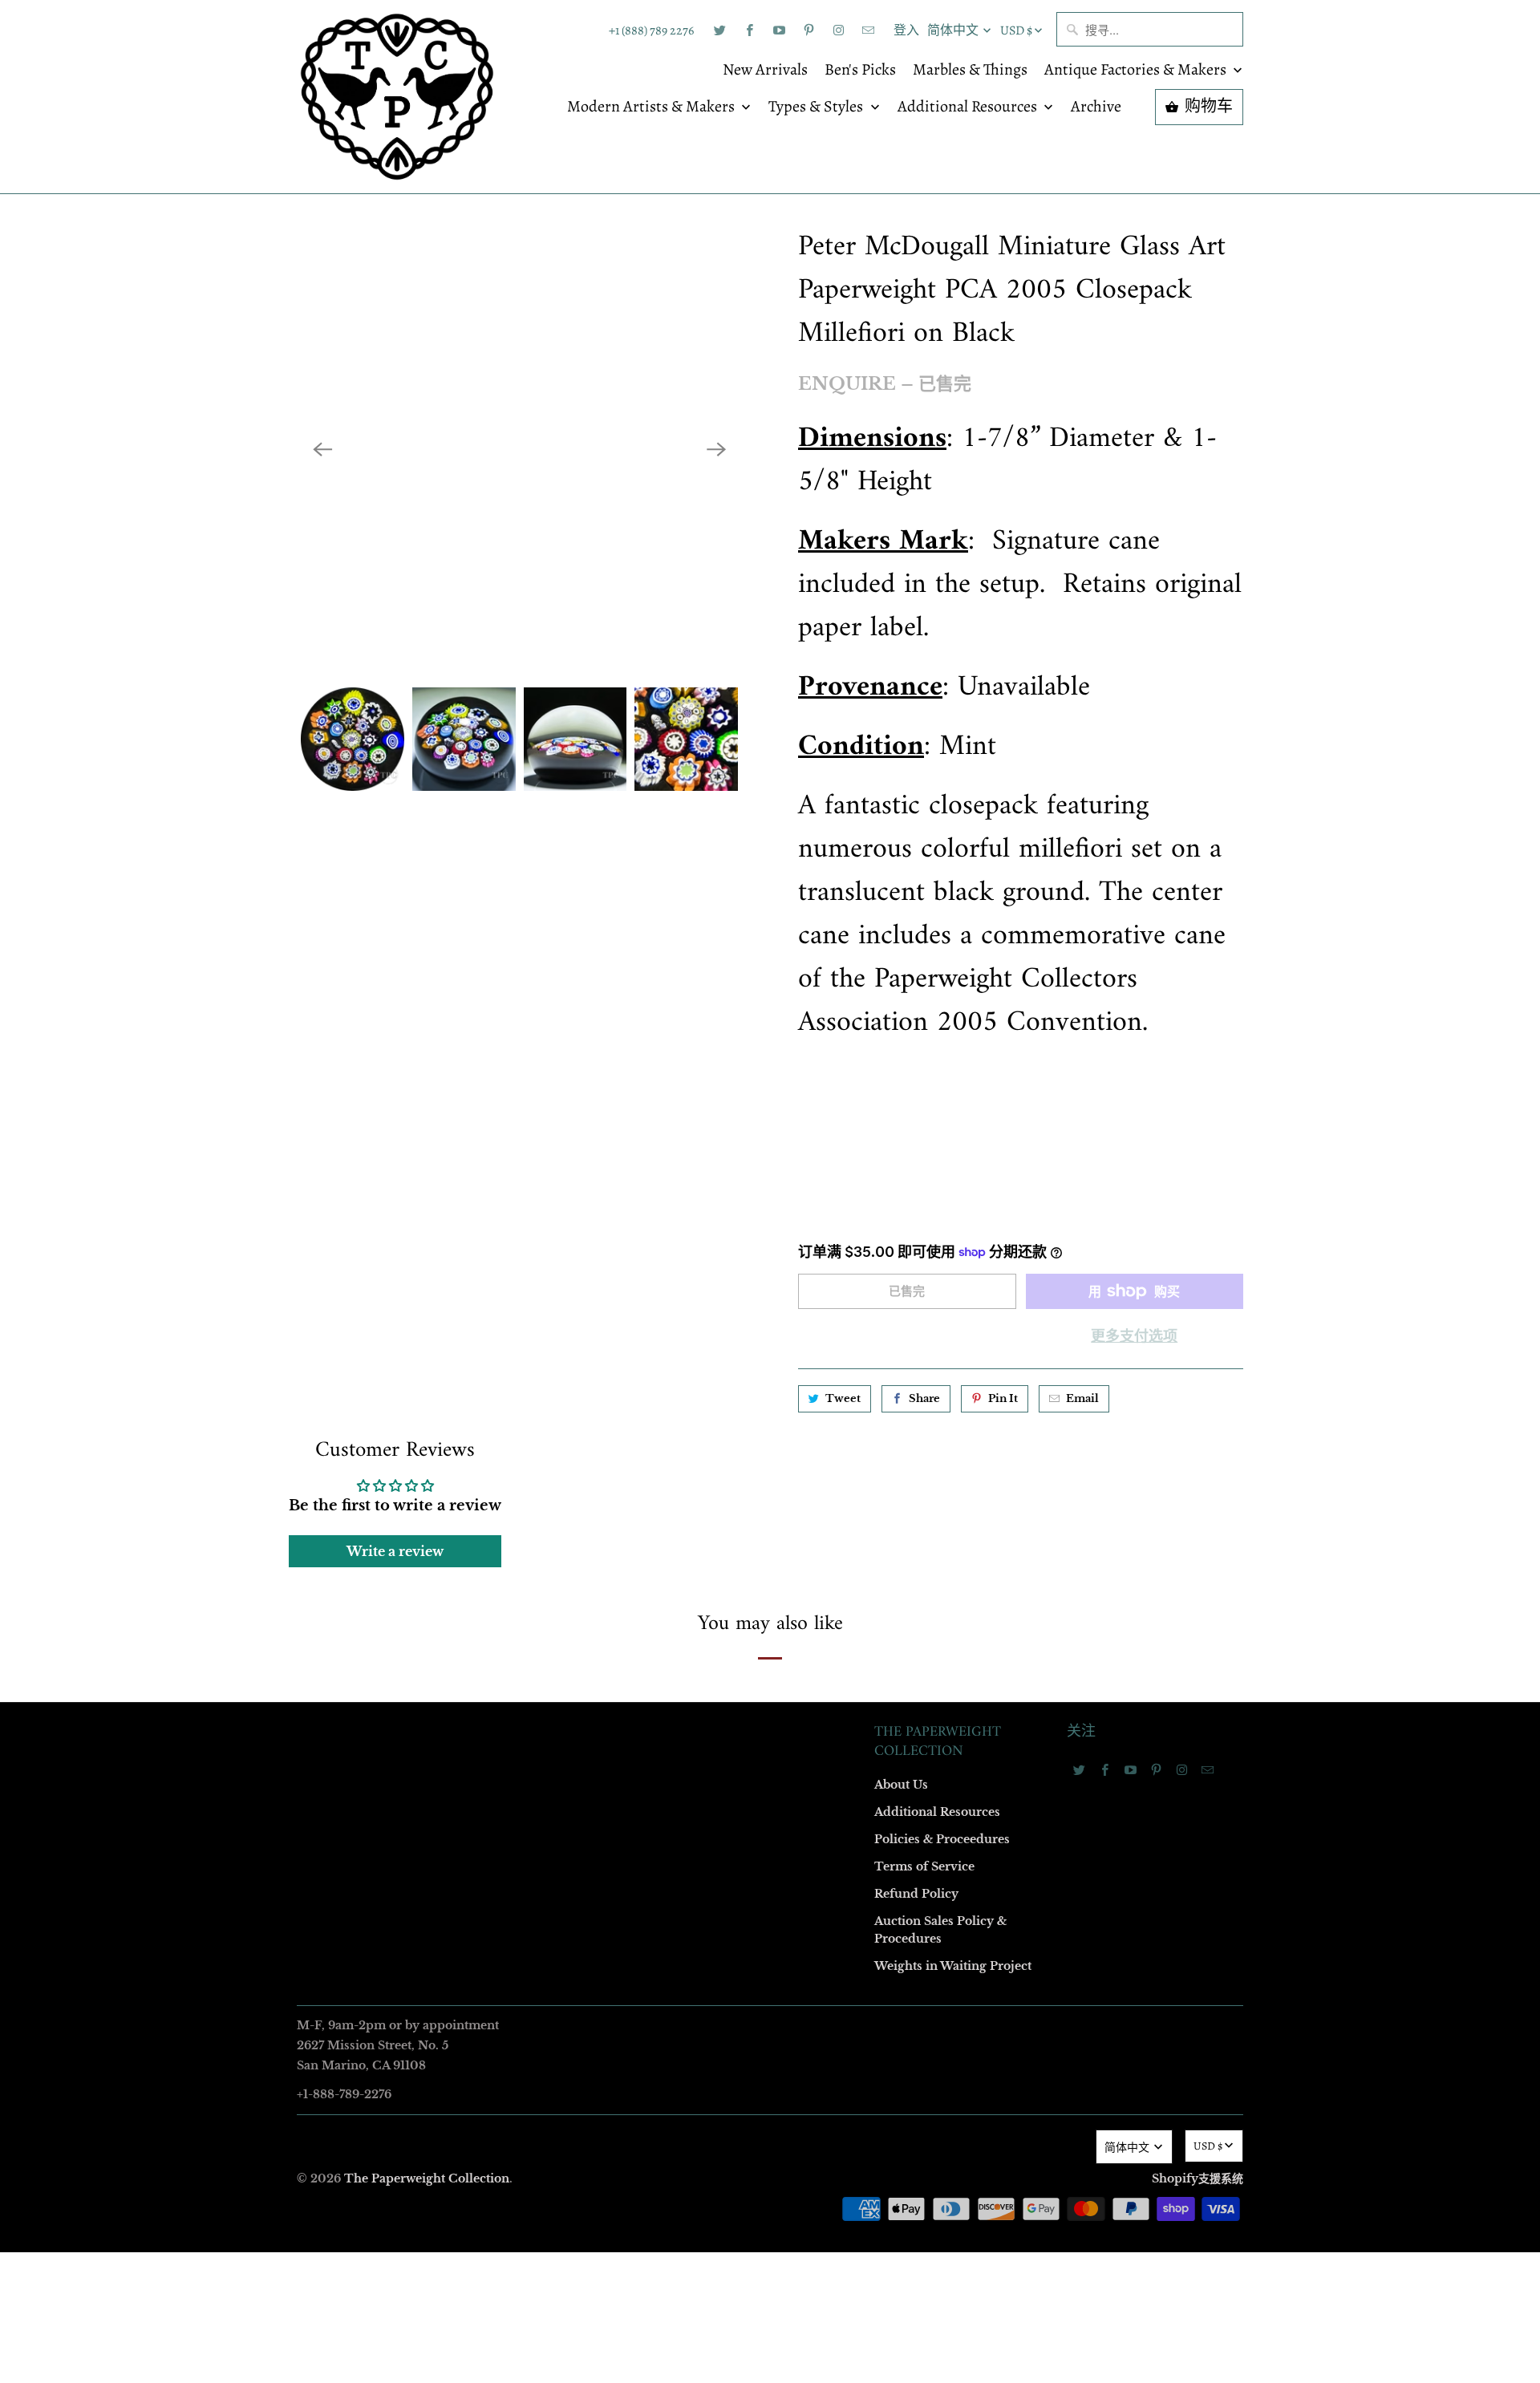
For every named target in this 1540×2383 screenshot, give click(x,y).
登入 (906, 30)
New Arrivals (765, 71)
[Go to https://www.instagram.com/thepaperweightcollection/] (838, 30)
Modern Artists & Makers (652, 107)
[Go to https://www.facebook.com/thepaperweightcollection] (749, 30)
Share (924, 1398)
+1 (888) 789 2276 (651, 30)
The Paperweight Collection (427, 2178)
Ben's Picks (860, 71)
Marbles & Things (970, 71)
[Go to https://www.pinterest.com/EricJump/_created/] (808, 30)
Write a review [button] (395, 1551)
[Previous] (322, 449)
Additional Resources (969, 107)
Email (1082, 1398)
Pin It (1003, 1398)
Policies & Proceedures (942, 1839)
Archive (1096, 107)
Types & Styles (817, 107)
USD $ (1016, 30)
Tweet (843, 1398)
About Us (901, 1785)
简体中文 (954, 30)
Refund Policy (916, 1894)
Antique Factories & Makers (1137, 71)
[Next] (716, 449)
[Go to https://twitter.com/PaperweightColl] (719, 30)
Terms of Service (924, 1866)
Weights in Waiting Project (953, 1966)
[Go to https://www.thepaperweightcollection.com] (397, 97)
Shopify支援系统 (1198, 2178)
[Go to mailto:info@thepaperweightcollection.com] (868, 30)
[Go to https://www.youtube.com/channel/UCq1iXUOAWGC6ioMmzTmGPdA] (779, 30)
